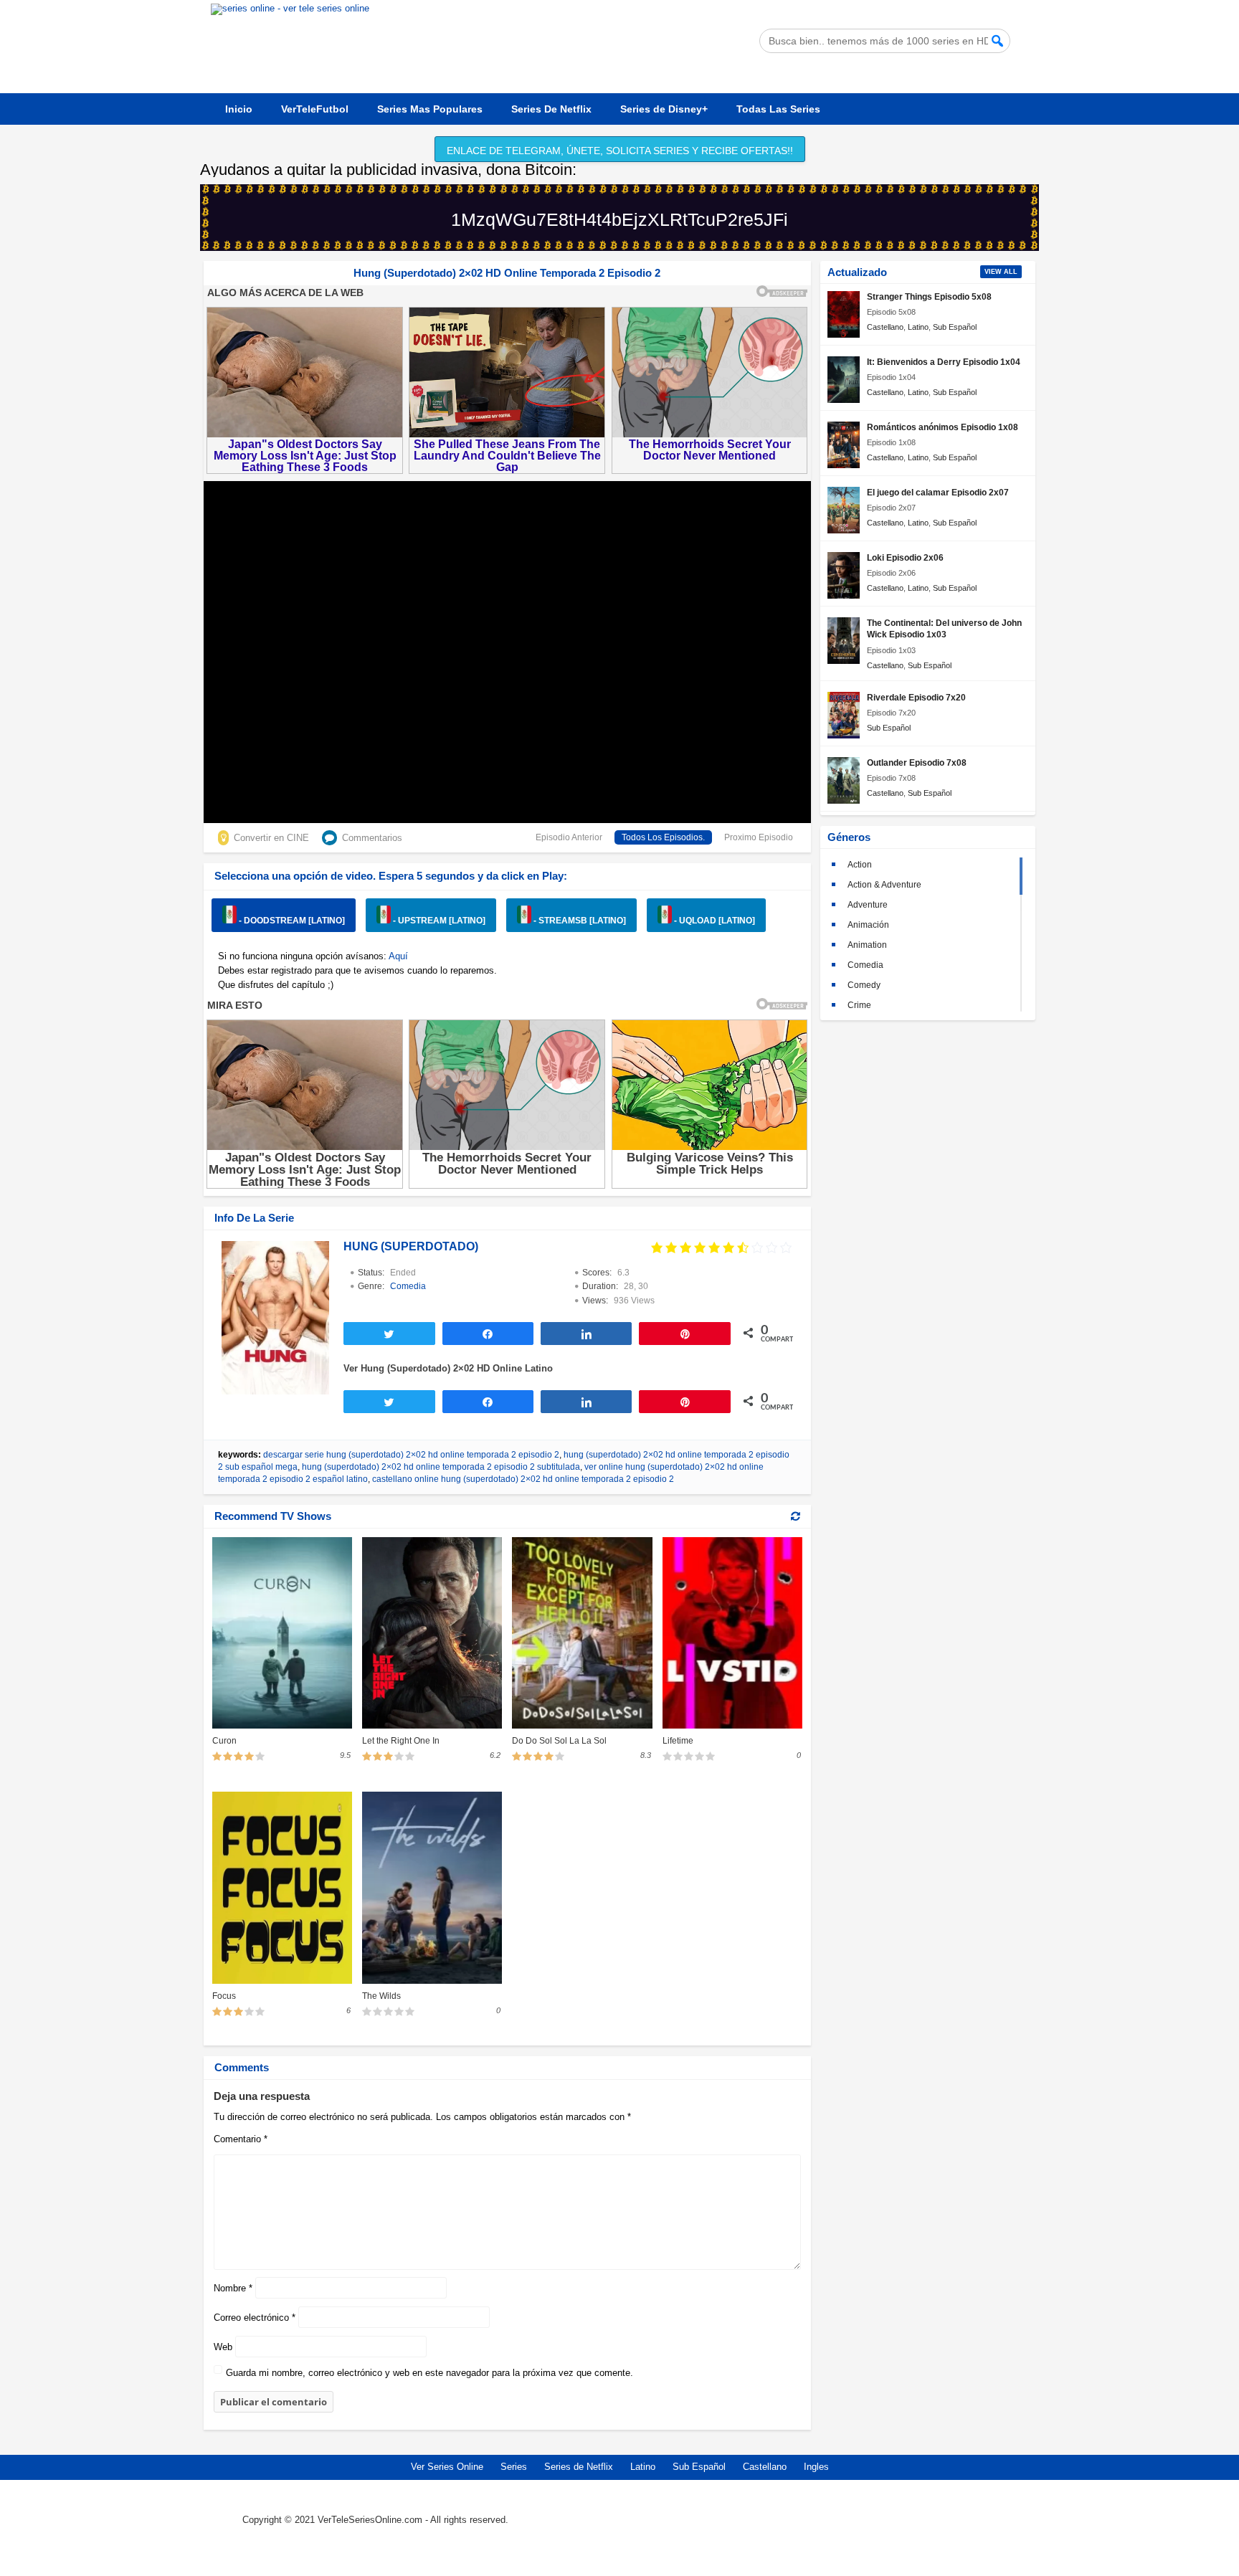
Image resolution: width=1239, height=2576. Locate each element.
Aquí (398, 956)
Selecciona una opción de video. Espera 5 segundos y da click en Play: (391, 876)
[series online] (926, 2530)
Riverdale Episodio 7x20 (916, 697)
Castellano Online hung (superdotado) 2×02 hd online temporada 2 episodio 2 (523, 1479)
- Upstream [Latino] (438, 921)
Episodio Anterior (569, 837)
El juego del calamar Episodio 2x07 (938, 492)
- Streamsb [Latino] (579, 921)
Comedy (864, 985)
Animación (868, 925)
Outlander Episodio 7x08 (917, 762)
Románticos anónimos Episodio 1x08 (943, 427)
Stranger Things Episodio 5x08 (929, 296)
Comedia (408, 1286)
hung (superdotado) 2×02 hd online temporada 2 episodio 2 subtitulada (441, 1467)
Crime (859, 1005)
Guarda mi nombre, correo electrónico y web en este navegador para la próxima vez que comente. (429, 2373)
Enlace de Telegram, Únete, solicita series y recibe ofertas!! (620, 151)
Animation (867, 945)
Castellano (885, 327)
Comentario (241, 2139)
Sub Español (955, 327)
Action (860, 865)
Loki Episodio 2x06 (905, 557)
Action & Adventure (884, 885)
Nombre (233, 2288)
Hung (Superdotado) (411, 1246)
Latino (918, 327)
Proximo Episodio (759, 837)
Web (223, 2347)
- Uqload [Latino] (713, 921)
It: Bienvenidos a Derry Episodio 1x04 (944, 362)
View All (1001, 272)
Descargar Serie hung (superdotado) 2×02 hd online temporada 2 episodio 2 (411, 1455)
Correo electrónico (255, 2318)
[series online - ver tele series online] (290, 8)
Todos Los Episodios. (663, 837)
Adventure (868, 905)
